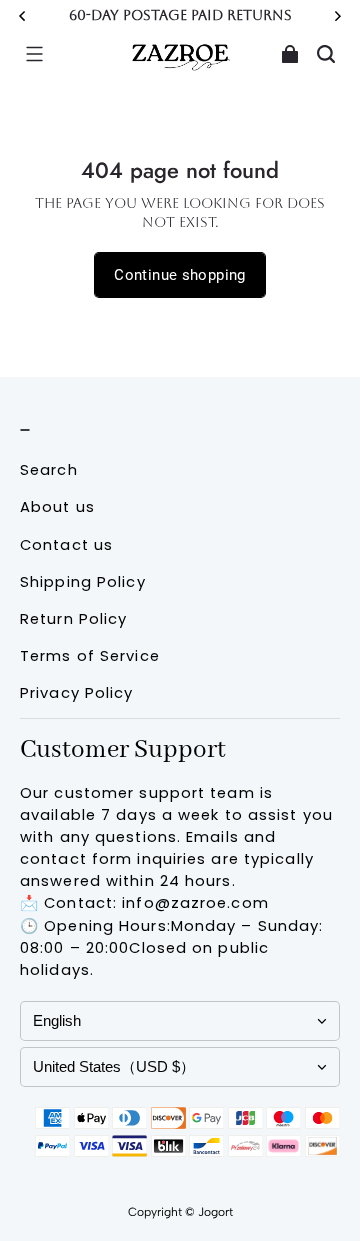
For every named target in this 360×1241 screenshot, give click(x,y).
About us (57, 507)
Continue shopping (179, 275)
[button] (34, 54)
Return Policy (73, 619)
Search (49, 470)
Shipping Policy (83, 582)
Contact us (66, 545)
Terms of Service (90, 656)
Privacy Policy (77, 693)
